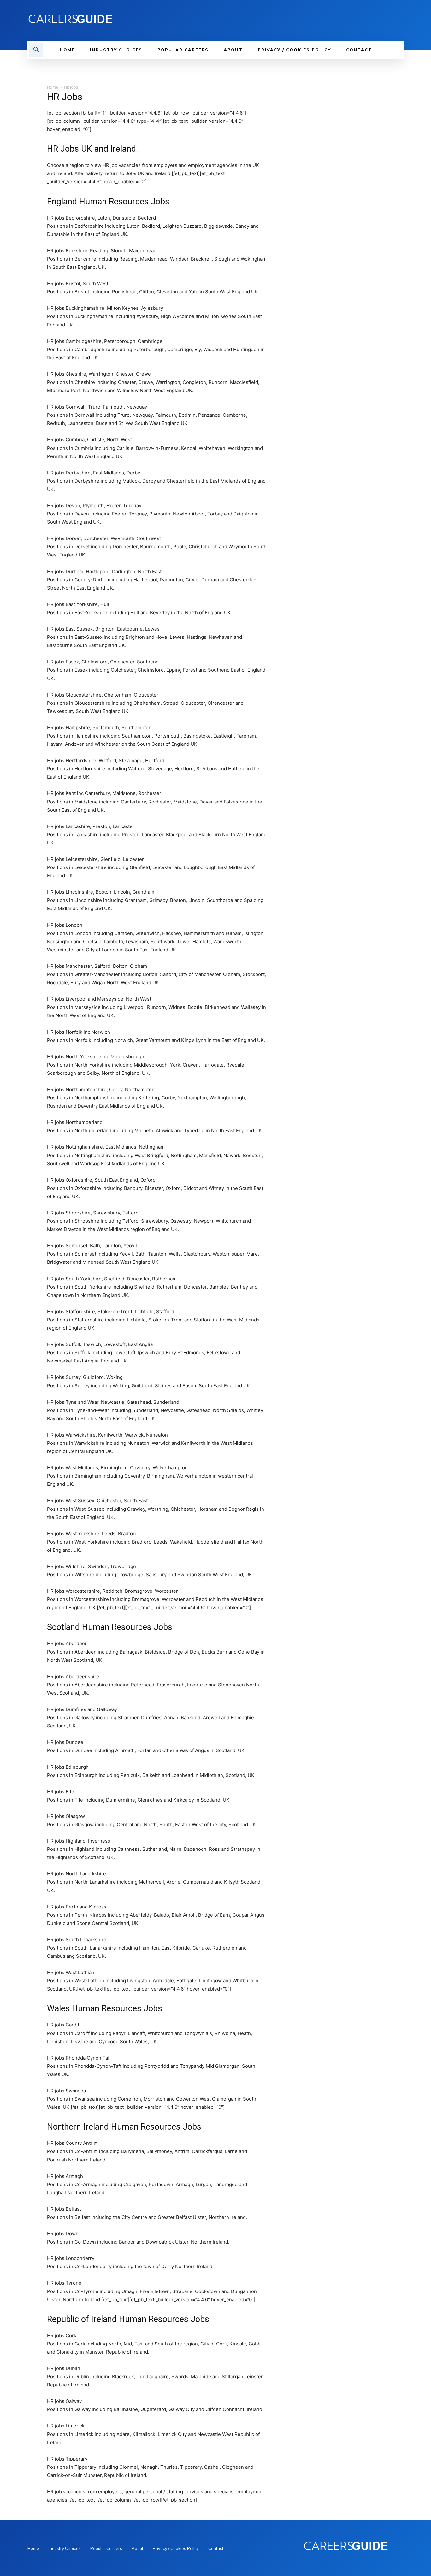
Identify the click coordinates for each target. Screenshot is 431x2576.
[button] (36, 50)
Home (53, 87)
